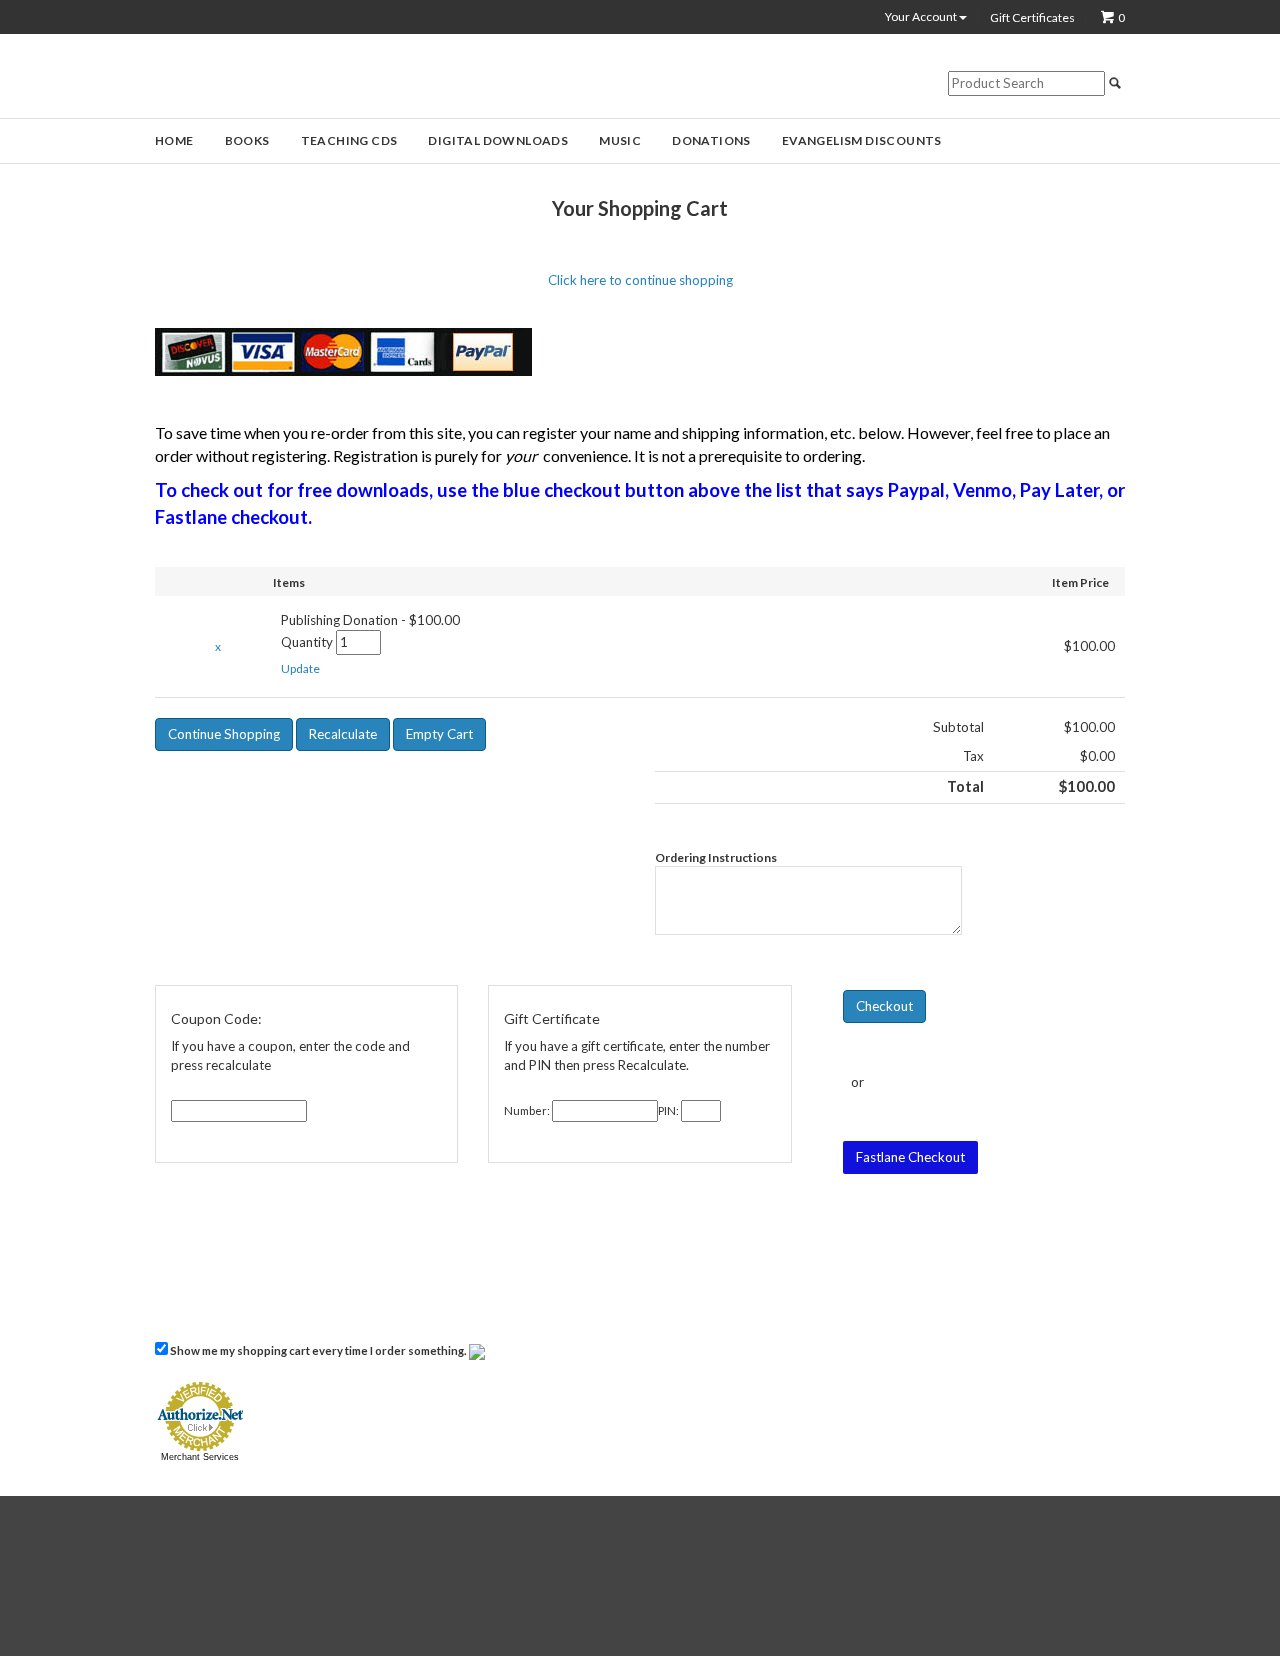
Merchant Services (200, 1457)
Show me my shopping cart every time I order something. (318, 1350)
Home (174, 140)
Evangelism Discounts (862, 140)
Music (620, 140)
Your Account (922, 17)
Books (247, 140)
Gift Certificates (1032, 18)
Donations (711, 140)
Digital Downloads (498, 140)
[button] (300, 668)
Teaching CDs (349, 140)
